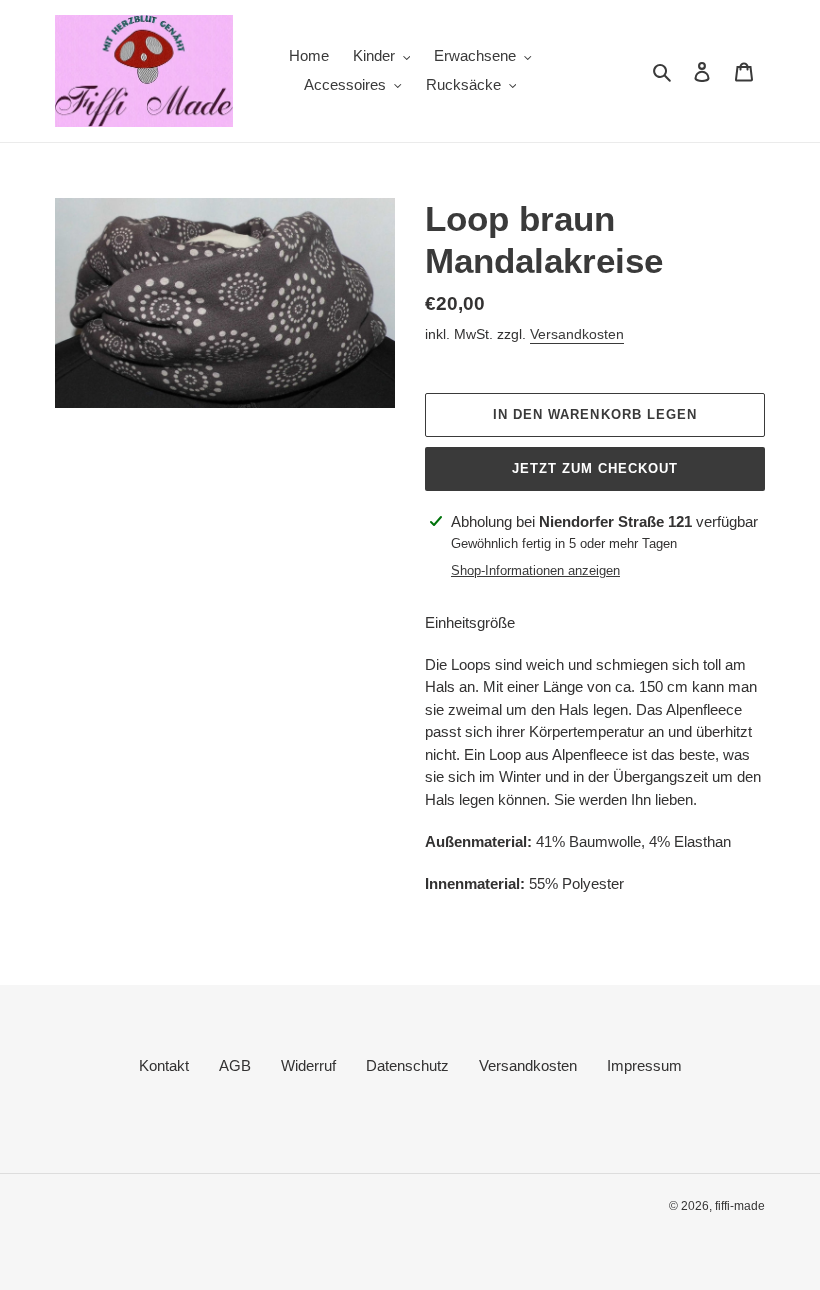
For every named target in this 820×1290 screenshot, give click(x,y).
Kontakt (164, 1065)
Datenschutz (407, 1065)
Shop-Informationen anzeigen (535, 570)
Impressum (644, 1065)
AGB (235, 1065)
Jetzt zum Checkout (595, 468)
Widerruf (308, 1065)
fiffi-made (740, 1206)
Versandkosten (577, 334)
